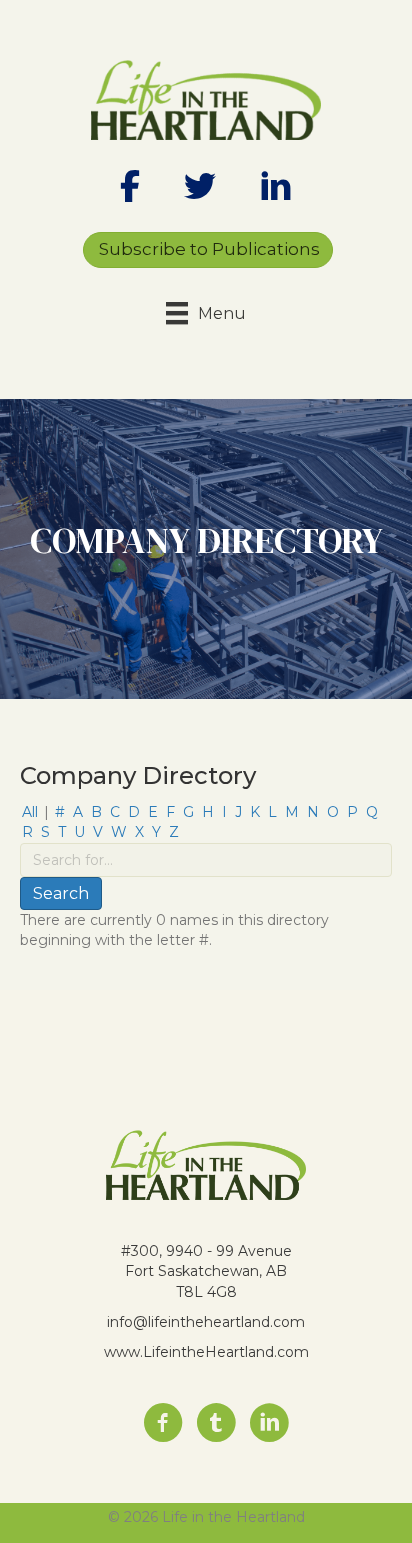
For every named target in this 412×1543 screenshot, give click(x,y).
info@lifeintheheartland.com (206, 1322)
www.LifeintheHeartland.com (206, 1352)
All (30, 812)
